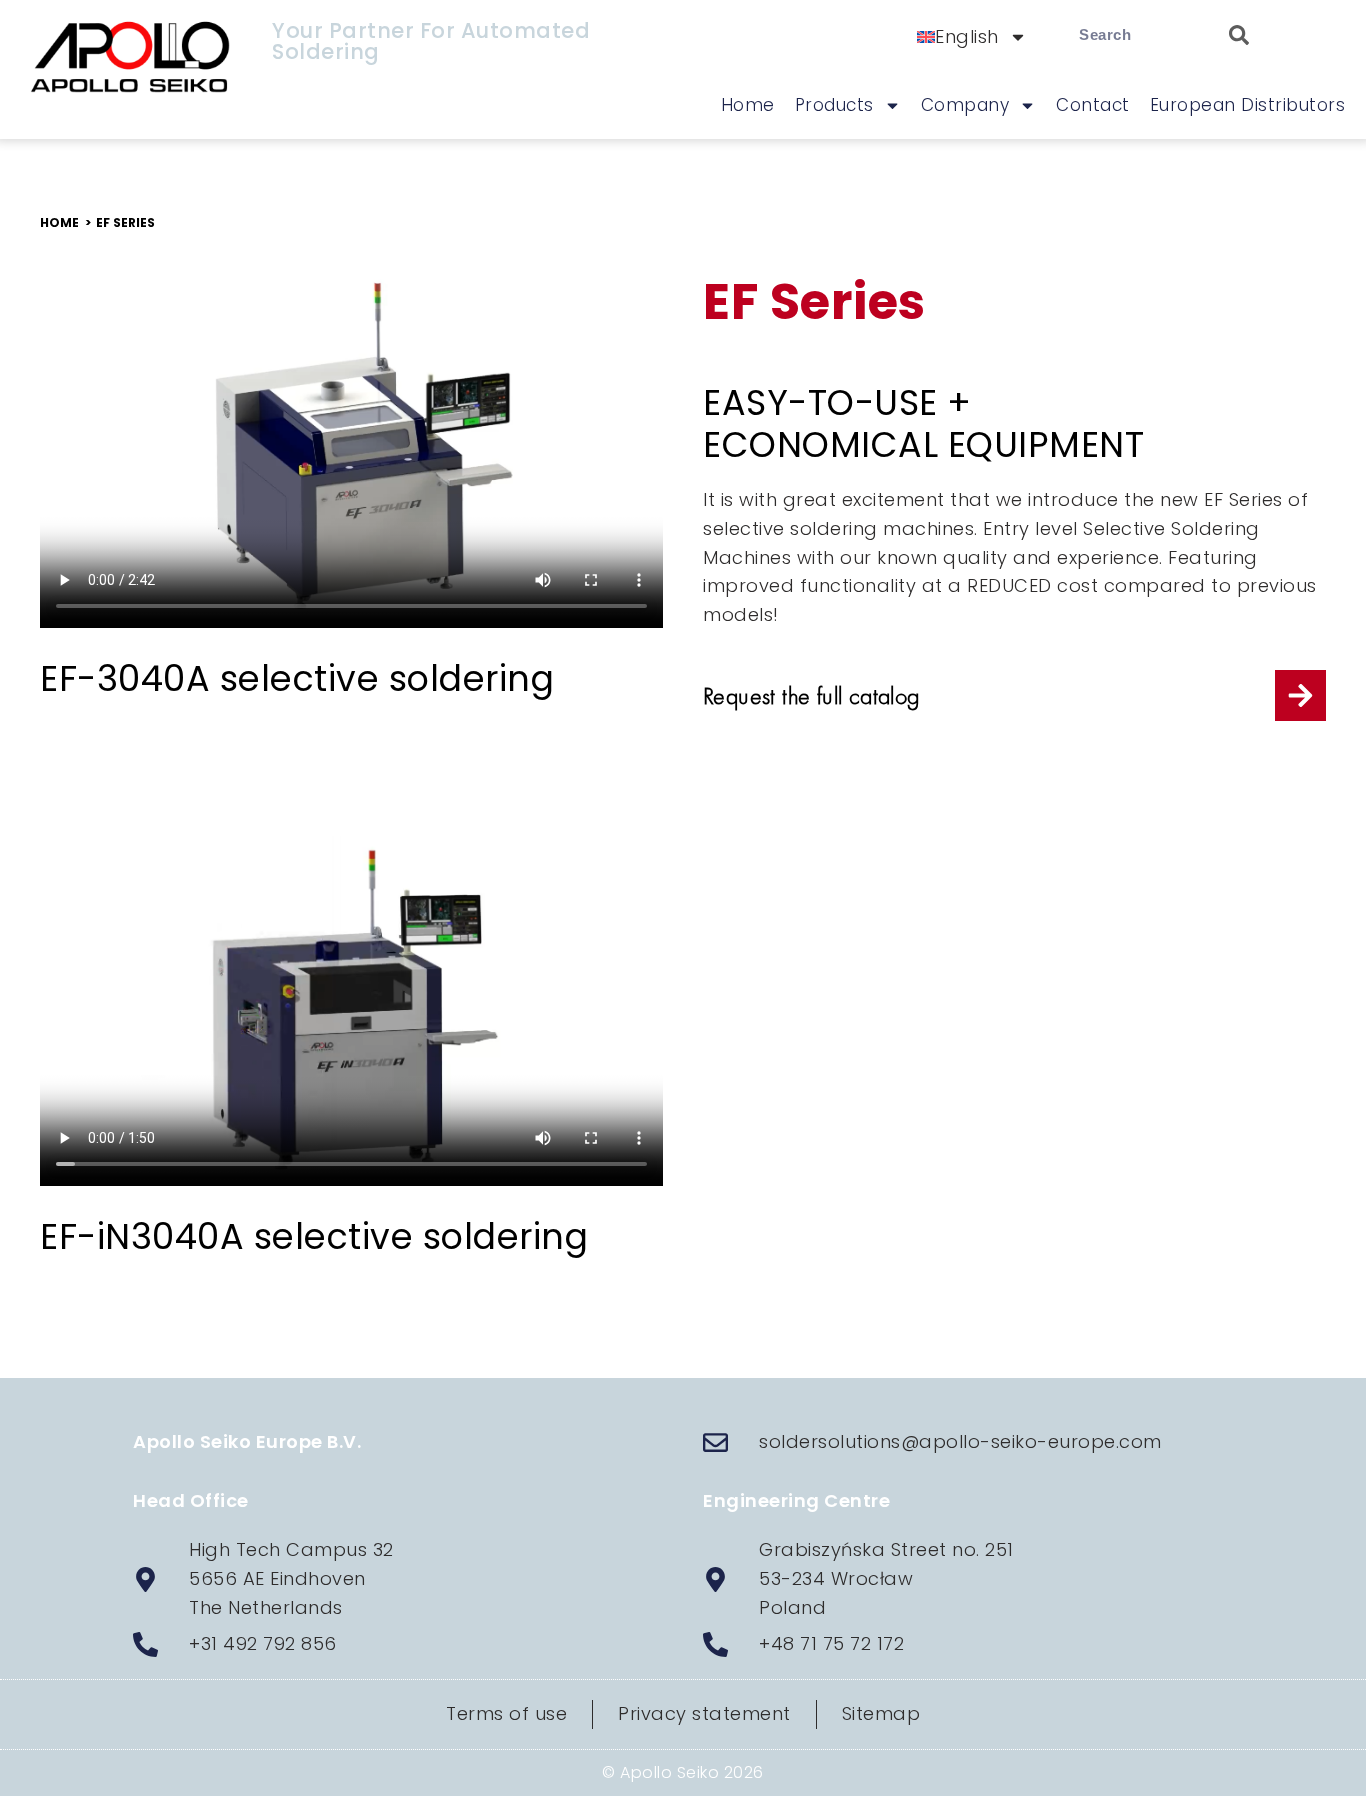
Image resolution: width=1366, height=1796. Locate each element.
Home (748, 105)
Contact (1093, 105)
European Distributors (1248, 105)
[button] (125, 223)
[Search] (1229, 35)
